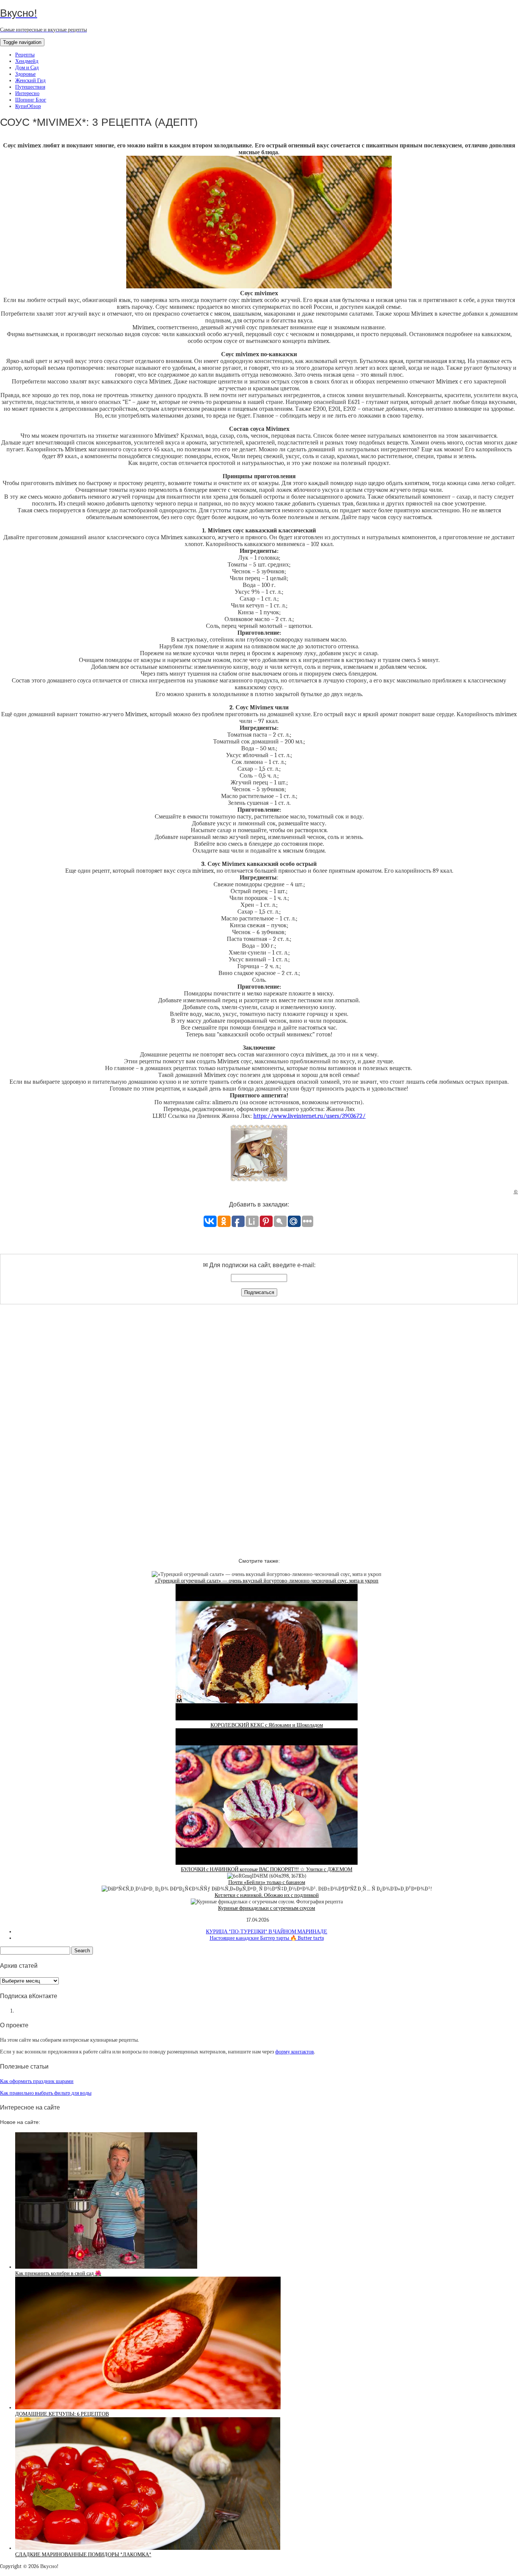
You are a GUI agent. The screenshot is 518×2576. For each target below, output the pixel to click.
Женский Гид (30, 81)
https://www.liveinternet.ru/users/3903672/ (309, 1116)
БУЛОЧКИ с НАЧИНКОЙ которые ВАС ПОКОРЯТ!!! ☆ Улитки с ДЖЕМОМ (267, 1869)
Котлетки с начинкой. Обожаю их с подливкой (267, 1895)
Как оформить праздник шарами (37, 2081)
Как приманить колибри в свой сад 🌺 (58, 2273)
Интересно (27, 93)
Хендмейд (27, 61)
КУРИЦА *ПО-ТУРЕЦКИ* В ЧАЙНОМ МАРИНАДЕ (267, 1932)
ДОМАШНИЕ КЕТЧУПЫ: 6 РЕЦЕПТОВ (62, 2414)
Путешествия (30, 87)
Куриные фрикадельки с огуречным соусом (267, 1908)
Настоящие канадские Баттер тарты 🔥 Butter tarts (267, 1938)
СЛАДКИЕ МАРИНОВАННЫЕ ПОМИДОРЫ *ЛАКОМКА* (83, 2555)
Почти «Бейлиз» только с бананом (267, 1882)
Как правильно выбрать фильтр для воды (46, 2093)
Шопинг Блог (31, 100)
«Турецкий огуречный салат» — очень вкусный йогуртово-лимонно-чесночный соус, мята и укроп (267, 1581)
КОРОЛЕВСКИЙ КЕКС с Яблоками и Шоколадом (267, 1725)
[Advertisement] (259, 1424)
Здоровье (25, 74)
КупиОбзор (28, 106)
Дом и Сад (27, 68)
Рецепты (25, 55)
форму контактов (295, 2052)
